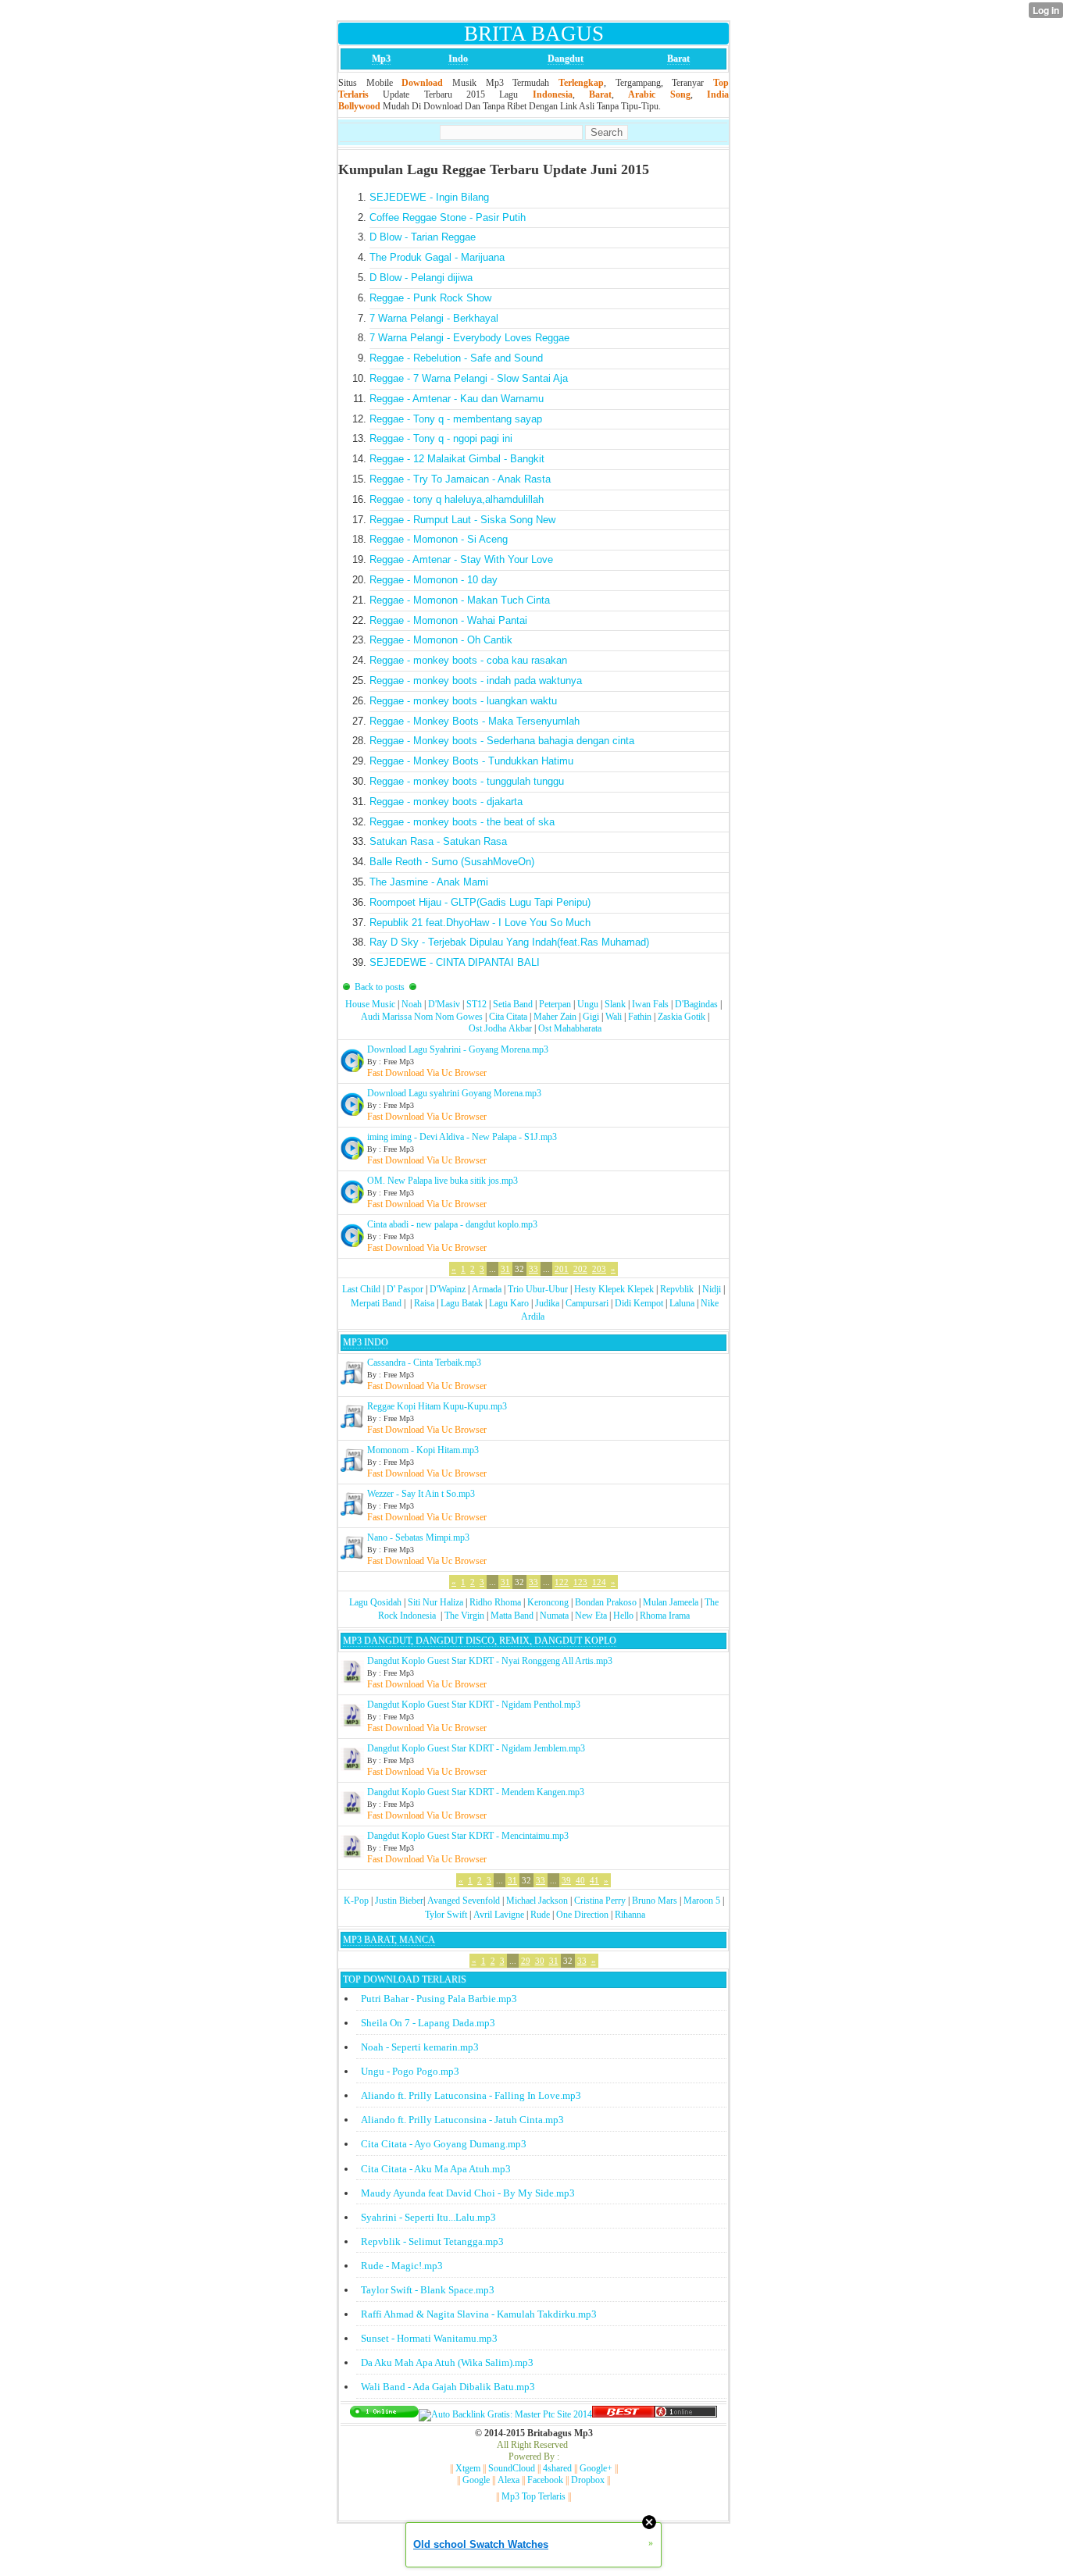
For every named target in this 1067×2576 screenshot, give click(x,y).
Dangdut (566, 59)
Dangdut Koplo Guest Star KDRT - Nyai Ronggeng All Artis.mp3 (490, 1661)
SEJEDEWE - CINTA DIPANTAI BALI (455, 962)
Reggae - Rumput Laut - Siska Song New (462, 520)
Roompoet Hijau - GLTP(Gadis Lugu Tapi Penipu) (480, 902)
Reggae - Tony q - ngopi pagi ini (441, 438)
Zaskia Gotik (682, 1017)
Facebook (545, 2480)
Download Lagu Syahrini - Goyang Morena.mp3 (458, 1049)
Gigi (591, 1017)
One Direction (582, 1915)
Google (476, 2480)
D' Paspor (405, 1289)
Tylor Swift (446, 1915)
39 (566, 1880)
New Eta (591, 1616)
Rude (540, 1915)
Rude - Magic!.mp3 (402, 2266)
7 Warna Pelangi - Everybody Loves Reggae (469, 338)
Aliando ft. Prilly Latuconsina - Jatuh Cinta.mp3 (462, 2120)
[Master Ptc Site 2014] (505, 2414)
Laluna (682, 1303)
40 (580, 1880)
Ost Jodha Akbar (500, 1028)
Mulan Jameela (671, 1602)
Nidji (712, 1289)
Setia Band (513, 1004)
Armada (487, 1289)
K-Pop (356, 1901)
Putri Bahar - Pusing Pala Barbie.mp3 (439, 1999)
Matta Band (512, 1616)
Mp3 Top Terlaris (533, 2496)
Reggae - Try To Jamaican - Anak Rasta (460, 479)
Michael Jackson (537, 1901)
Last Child (361, 1289)
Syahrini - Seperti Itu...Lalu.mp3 (428, 2217)
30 (540, 1961)
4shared (557, 2468)
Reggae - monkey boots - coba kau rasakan (468, 660)
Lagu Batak (462, 1303)
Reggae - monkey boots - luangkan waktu (463, 701)
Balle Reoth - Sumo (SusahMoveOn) (452, 862)
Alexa (509, 2480)
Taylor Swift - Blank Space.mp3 (428, 2290)
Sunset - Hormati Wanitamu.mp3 (429, 2338)
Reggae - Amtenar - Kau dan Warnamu (457, 399)
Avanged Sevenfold (464, 1901)
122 (562, 1582)
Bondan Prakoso (606, 1602)
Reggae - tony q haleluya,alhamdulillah (457, 499)
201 (562, 1269)
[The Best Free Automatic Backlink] (623, 2414)
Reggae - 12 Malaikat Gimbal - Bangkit (457, 459)
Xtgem (468, 2468)
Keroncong (548, 1602)
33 (533, 1269)
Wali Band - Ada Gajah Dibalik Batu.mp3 (448, 2387)
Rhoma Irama (665, 1616)
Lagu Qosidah (375, 1602)
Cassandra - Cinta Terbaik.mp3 (424, 1363)
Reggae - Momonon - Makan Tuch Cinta (460, 600)
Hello (623, 1616)
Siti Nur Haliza (435, 1602)
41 (594, 1880)
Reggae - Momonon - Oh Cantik (441, 640)
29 (526, 1961)
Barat (678, 59)
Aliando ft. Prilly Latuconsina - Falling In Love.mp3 (471, 2095)
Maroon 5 (702, 1901)
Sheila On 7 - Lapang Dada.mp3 (428, 2023)
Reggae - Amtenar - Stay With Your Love (461, 559)
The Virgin (464, 1616)
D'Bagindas (696, 1004)
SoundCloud (512, 2468)
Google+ (596, 2468)
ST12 (476, 1004)
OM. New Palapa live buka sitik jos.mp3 (443, 1181)
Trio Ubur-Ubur (538, 1289)
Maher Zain (555, 1017)
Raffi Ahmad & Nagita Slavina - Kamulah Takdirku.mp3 (479, 2314)
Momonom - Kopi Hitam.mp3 (423, 1450)
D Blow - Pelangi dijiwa (421, 278)
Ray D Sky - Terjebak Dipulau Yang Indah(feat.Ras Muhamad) (509, 942)
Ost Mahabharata (570, 1028)
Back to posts (380, 987)
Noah (412, 1004)
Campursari (587, 1303)
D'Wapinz (448, 1289)
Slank (615, 1004)
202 (580, 1269)
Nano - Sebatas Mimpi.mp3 (418, 1537)
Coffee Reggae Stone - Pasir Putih (448, 217)
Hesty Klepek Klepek (614, 1289)
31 (505, 1269)
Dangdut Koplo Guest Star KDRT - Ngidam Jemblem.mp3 (476, 1748)
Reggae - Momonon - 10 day (434, 580)
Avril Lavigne (499, 1915)
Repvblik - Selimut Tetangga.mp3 (432, 2241)
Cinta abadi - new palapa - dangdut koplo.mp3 (452, 1224)
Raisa (424, 1303)
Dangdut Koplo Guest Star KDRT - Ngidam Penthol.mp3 (474, 1705)
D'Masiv (444, 1004)
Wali (614, 1017)
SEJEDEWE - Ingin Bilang (429, 197)
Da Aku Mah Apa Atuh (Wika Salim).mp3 (447, 2362)
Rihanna (630, 1915)
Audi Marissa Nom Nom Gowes (422, 1017)
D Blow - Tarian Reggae (423, 237)
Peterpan (555, 1004)
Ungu (588, 1004)
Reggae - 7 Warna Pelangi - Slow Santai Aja (469, 378)
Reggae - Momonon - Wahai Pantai (448, 620)
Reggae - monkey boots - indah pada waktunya (476, 681)
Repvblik (677, 1289)
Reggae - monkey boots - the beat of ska (462, 822)
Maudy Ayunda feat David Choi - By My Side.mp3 (468, 2193)
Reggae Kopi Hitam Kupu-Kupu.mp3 (437, 1406)
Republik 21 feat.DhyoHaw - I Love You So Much (480, 923)
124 (599, 1582)
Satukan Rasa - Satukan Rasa (438, 841)
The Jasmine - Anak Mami (429, 882)
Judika (547, 1303)
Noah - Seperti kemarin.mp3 (420, 2047)
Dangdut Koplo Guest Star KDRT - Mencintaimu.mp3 (468, 1836)
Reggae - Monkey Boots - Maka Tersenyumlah (475, 721)
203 (599, 1269)
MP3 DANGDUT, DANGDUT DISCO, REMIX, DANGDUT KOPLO (480, 1641)
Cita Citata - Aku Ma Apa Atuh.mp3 (436, 2169)
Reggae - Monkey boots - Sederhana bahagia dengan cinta (502, 741)
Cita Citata (508, 1017)
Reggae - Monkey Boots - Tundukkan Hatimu (471, 761)
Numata (554, 1616)
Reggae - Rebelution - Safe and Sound (456, 358)
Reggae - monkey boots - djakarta (446, 802)
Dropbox (588, 2480)
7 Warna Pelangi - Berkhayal (434, 318)
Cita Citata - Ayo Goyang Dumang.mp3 (444, 2144)
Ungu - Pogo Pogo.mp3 (410, 2071)
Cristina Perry (600, 1901)
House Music (370, 1004)
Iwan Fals (650, 1004)
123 (580, 1582)
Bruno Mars (655, 1901)
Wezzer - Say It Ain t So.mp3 (421, 1494)
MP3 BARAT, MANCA (389, 1940)
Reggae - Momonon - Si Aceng (439, 539)
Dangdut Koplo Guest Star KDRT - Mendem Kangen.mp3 (476, 1792)
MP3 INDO (366, 1342)
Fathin (640, 1017)
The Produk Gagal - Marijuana (437, 257)
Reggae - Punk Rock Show (430, 298)
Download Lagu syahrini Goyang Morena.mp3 (454, 1093)
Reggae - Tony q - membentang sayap (456, 419)
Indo (458, 59)
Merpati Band (376, 1303)
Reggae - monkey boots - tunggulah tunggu (467, 781)
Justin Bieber (399, 1901)
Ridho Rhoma (495, 1602)
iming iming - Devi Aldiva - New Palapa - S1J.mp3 (462, 1137)
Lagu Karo (509, 1303)
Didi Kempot (639, 1303)
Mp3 (381, 59)
